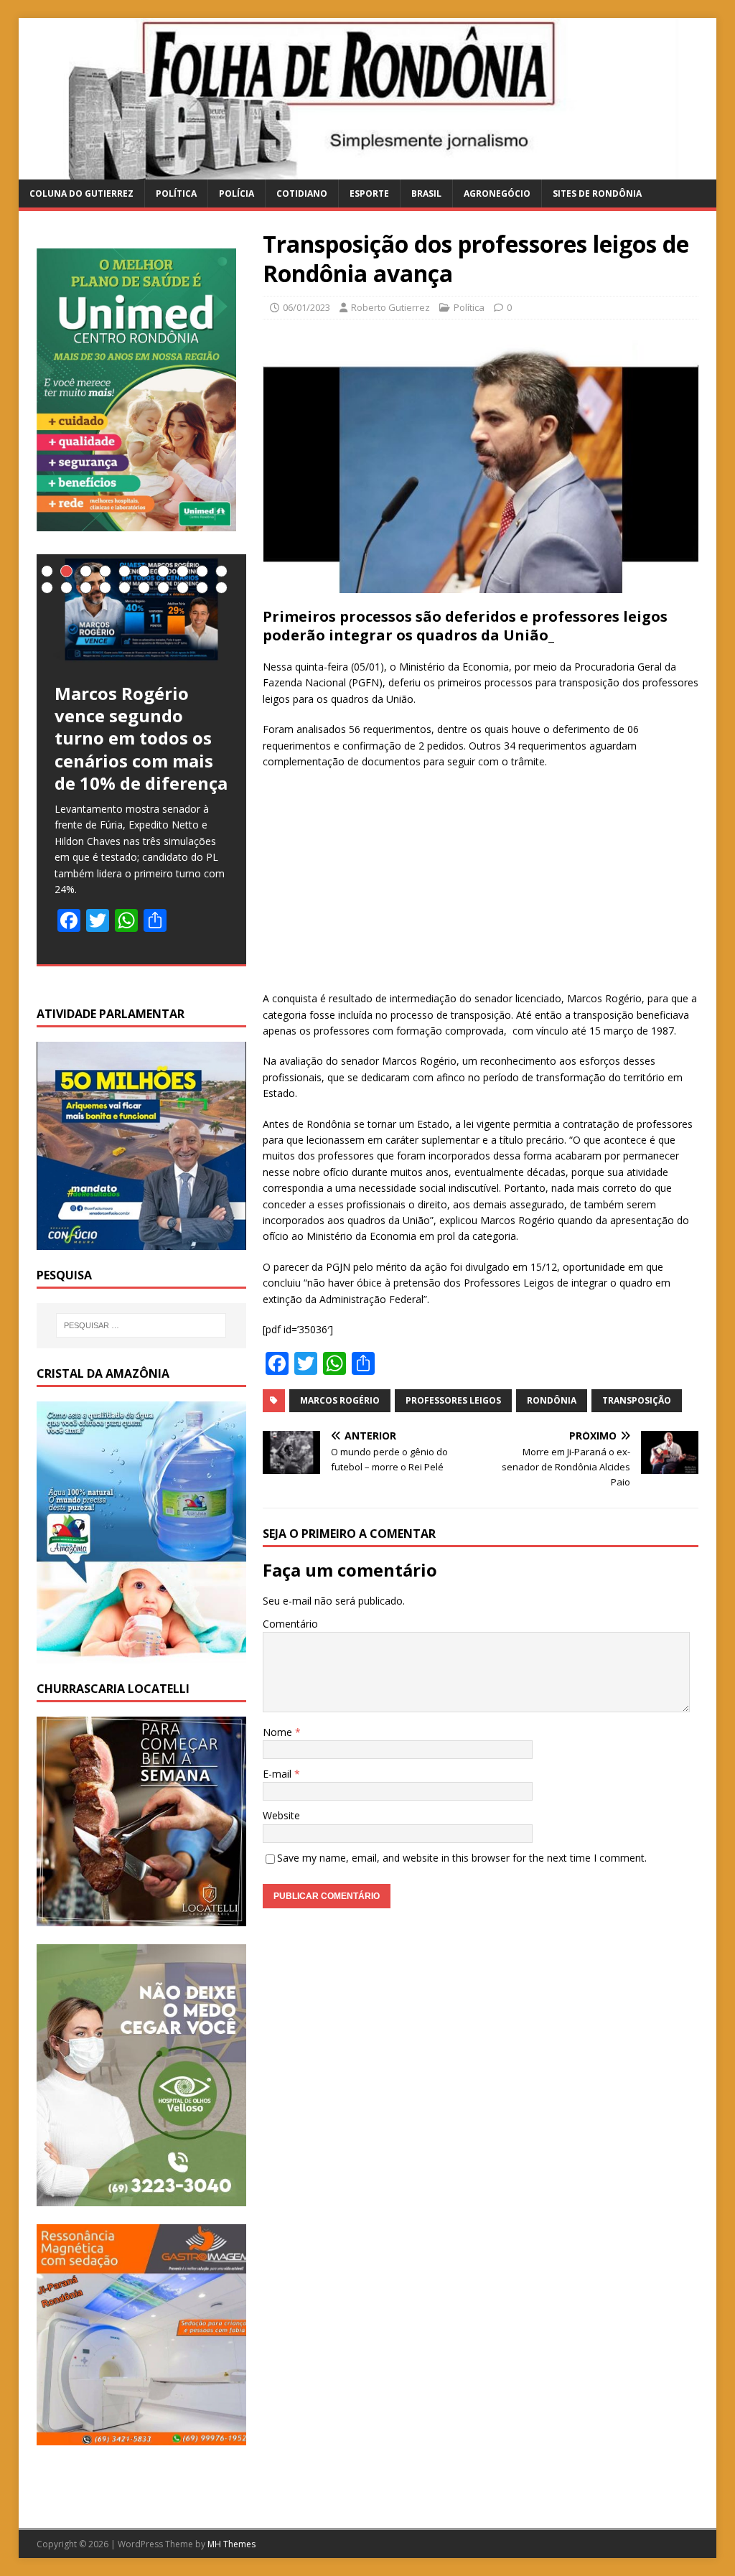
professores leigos (453, 1400)
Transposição (637, 1400)
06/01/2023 (306, 307)
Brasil (426, 193)
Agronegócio (497, 193)
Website (281, 1815)
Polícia (237, 193)
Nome (279, 1732)
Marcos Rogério (340, 1400)
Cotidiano (302, 193)
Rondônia (552, 1400)
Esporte (369, 193)
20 (221, 588)
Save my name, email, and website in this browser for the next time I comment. (462, 1858)
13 (86, 588)
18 (183, 588)
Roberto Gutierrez (390, 307)
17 (163, 588)
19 (202, 588)
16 (144, 588)
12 (66, 588)
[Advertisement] (481, 885)
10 (221, 571)
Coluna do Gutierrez (81, 193)
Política (176, 193)
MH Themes (231, 2544)
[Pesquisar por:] (141, 1325)
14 (105, 588)
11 (47, 588)
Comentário (290, 1624)
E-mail (278, 1774)
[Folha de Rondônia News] (368, 171)
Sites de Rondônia (597, 193)
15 (125, 588)
